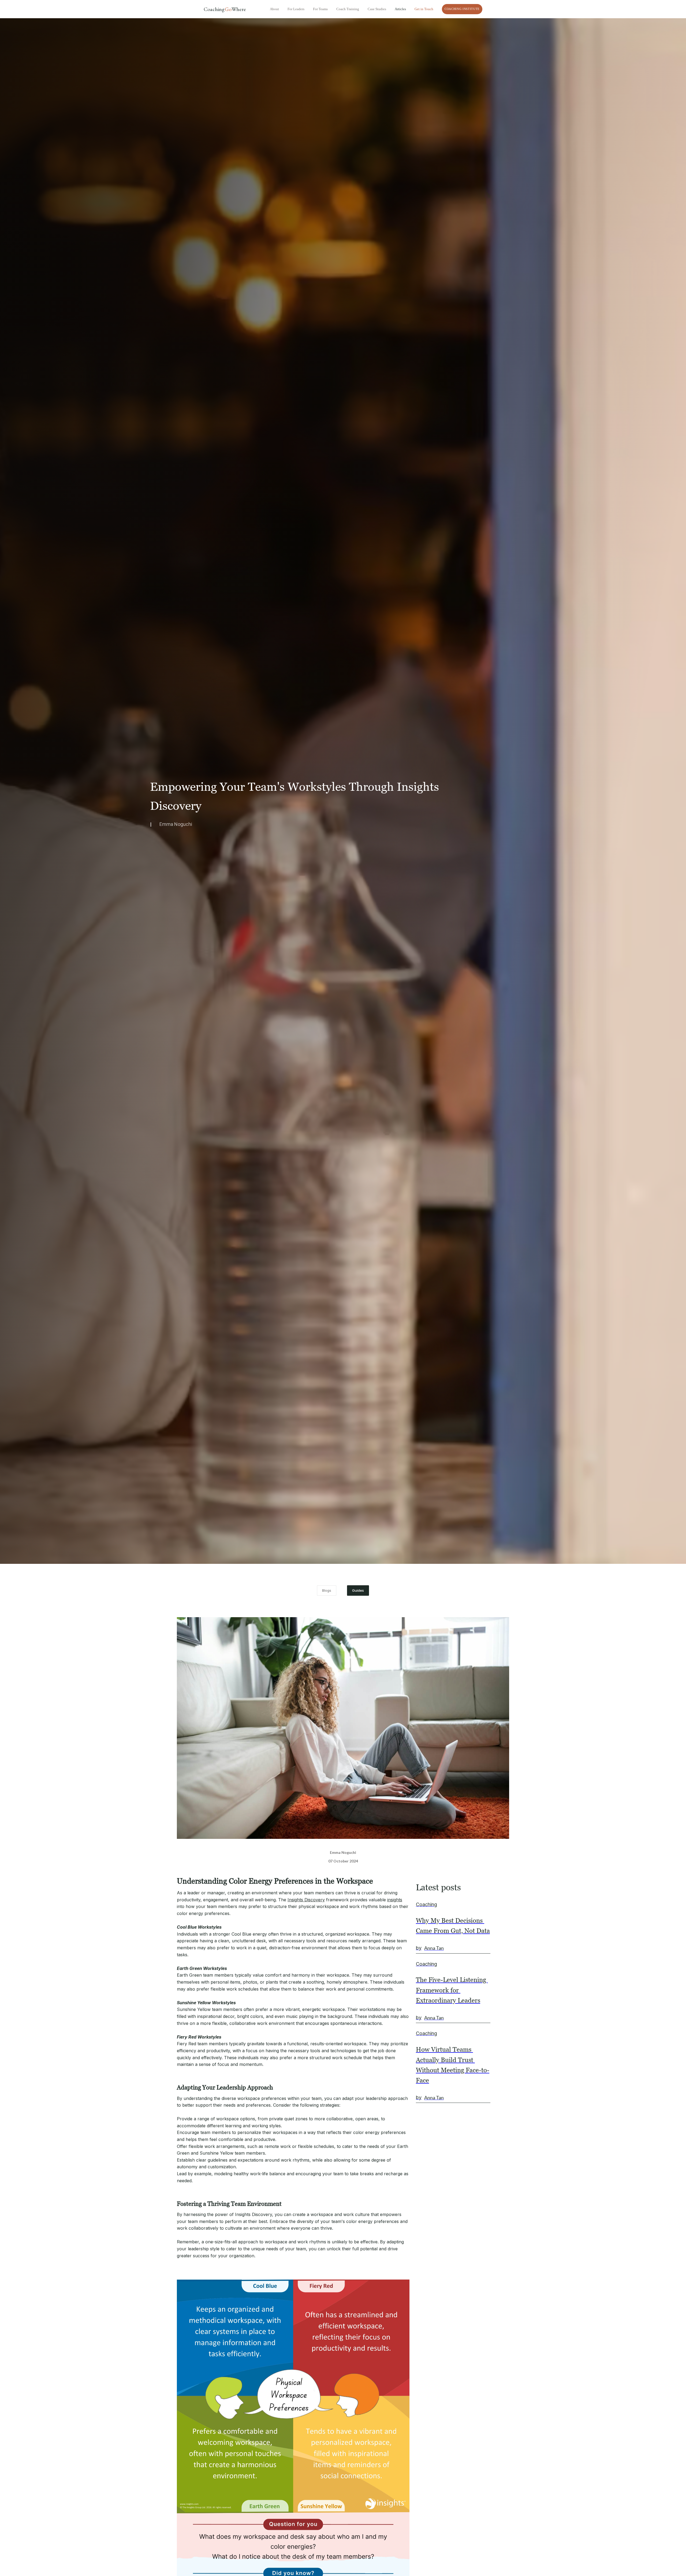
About (274, 9)
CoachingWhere (225, 9)
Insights (498, 2145)
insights (395, 1900)
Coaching (430, 2145)
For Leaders (296, 9)
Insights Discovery (306, 1900)
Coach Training (348, 9)
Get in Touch (424, 9)
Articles (400, 9)
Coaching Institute (462, 9)
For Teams (320, 9)
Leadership (465, 2145)
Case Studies (377, 9)
